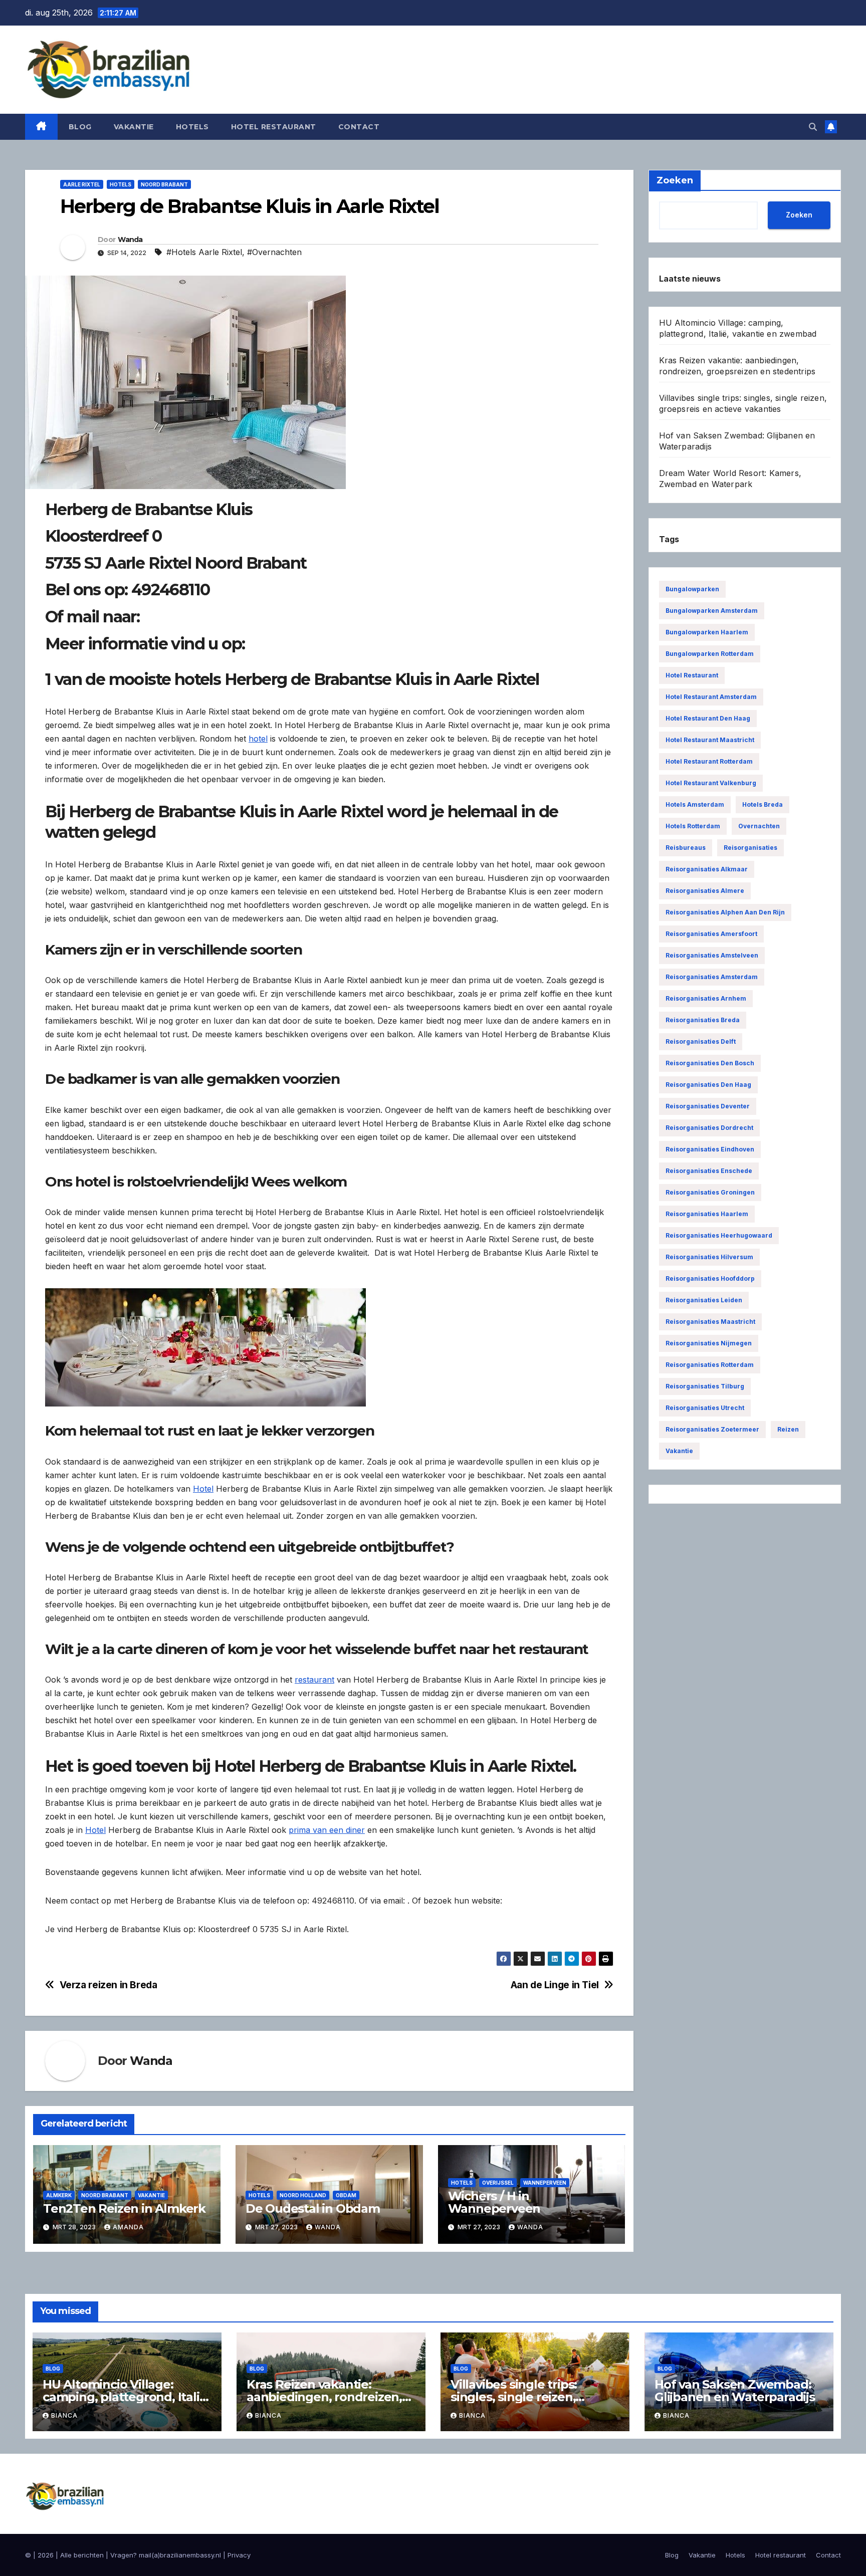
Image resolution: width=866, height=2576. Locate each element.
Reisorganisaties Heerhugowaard (719, 1235)
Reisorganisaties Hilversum (709, 1257)
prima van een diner (327, 1830)
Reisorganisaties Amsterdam (712, 977)
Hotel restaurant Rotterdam (709, 761)
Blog (80, 127)
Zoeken (799, 215)
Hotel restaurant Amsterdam (711, 697)
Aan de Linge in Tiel (555, 1985)
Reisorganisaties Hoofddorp (710, 1278)
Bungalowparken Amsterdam (712, 611)
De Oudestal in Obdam (313, 2208)
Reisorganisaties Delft (701, 1041)
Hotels (192, 127)
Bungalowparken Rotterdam (710, 654)
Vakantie (134, 127)
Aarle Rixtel (82, 184)
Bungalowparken (692, 589)
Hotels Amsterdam (695, 804)
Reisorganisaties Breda (703, 1020)
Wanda (130, 240)
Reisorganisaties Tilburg (705, 1386)
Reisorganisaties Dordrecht (709, 1128)
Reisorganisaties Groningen (710, 1192)
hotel (258, 739)
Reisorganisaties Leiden (704, 1300)
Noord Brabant (164, 184)
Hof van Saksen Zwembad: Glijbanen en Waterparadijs (735, 2391)
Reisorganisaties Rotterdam (710, 1365)
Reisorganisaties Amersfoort (711, 934)
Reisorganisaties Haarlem (707, 1214)
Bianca (64, 2415)
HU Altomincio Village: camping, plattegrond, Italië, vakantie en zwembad (126, 2397)
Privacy (239, 2555)
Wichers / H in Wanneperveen (494, 2202)
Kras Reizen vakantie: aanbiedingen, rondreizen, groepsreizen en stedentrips (330, 2397)
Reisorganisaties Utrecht (705, 1408)
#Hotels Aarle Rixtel (204, 252)
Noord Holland (303, 2195)
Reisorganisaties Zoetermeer (712, 1429)
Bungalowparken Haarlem (707, 632)
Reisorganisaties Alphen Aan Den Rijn (725, 912)
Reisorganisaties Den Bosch (710, 1063)
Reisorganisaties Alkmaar (707, 869)
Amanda (128, 2227)
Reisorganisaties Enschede (709, 1171)
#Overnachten (274, 252)
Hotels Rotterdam (693, 826)
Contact (359, 127)
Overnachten (759, 826)
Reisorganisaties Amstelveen (712, 955)
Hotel (203, 1489)
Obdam (346, 2195)
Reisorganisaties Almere (705, 891)
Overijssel (498, 2183)
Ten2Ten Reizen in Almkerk (124, 2208)
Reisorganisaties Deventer (708, 1106)
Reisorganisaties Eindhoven (710, 1149)
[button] (813, 127)
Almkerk (59, 2195)
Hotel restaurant (274, 127)
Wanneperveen (545, 2183)
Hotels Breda (763, 804)
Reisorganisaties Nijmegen (709, 1343)
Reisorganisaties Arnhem (706, 998)
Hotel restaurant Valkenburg (711, 783)
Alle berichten (82, 2555)
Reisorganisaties (750, 848)
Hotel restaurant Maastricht (710, 740)
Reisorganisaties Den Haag (708, 1085)
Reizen (788, 1429)
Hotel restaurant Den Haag (708, 718)
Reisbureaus (686, 848)
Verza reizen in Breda (109, 1985)
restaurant (314, 1680)
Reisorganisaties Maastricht (710, 1322)
